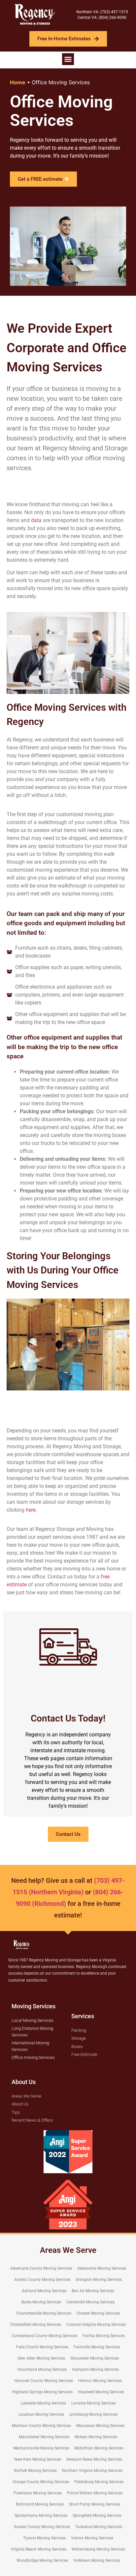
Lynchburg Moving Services (93, 2414)
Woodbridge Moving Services (42, 2560)
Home (18, 82)
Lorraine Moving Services (93, 2403)
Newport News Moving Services (94, 2459)
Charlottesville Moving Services (44, 2313)
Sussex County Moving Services (42, 2527)
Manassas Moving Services (100, 2426)
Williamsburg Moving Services (98, 2549)
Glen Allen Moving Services (41, 2358)
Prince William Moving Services (95, 2493)
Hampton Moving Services (95, 2369)
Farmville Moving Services (97, 2347)
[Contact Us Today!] (68, 1647)
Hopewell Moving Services (101, 2392)
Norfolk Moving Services (35, 2471)
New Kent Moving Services (38, 2459)
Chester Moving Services (98, 2313)
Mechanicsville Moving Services (41, 2448)
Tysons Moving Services (44, 2538)
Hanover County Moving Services (44, 2381)
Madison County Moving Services (41, 2426)
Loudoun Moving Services (41, 2414)
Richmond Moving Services (40, 2504)
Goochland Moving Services (42, 2369)
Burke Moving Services (41, 2302)
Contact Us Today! (68, 1718)
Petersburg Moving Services (99, 2482)
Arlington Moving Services (99, 2280)
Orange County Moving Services (41, 2482)
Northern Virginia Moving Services (92, 2471)
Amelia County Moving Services (42, 2280)
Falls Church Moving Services (42, 2347)
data (36, 520)
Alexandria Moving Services (102, 2268)
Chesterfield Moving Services (36, 2325)
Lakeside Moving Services (43, 2403)
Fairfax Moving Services (104, 2336)
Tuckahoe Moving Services (99, 2527)
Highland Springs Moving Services (42, 2392)
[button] (68, 59)
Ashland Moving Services (44, 2291)
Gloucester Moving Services (95, 2358)
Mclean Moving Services (96, 2437)
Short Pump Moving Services (95, 2504)
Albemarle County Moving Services (41, 2268)
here (31, 1510)
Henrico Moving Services (100, 2381)
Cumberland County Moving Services (44, 2336)
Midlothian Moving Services (99, 2448)
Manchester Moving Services (44, 2437)
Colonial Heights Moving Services (96, 2325)
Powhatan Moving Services (38, 2493)
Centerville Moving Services (90, 2302)
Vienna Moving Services (92, 2538)
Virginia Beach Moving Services (39, 2549)
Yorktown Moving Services (97, 2560)
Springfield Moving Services (97, 2516)
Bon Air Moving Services (93, 2291)
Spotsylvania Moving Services (41, 2516)
